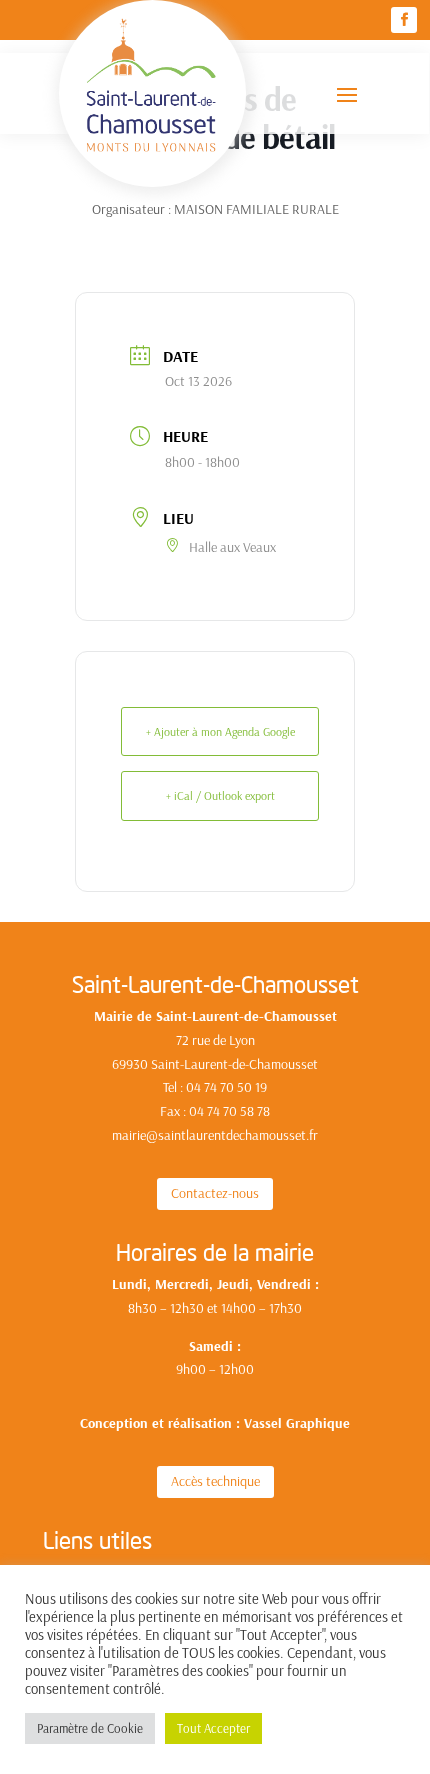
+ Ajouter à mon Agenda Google (220, 731)
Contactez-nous (215, 1193)
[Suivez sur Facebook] (404, 20)
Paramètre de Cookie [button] (90, 1728)
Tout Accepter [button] (213, 1728)
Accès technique (215, 1481)
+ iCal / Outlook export (220, 795)
